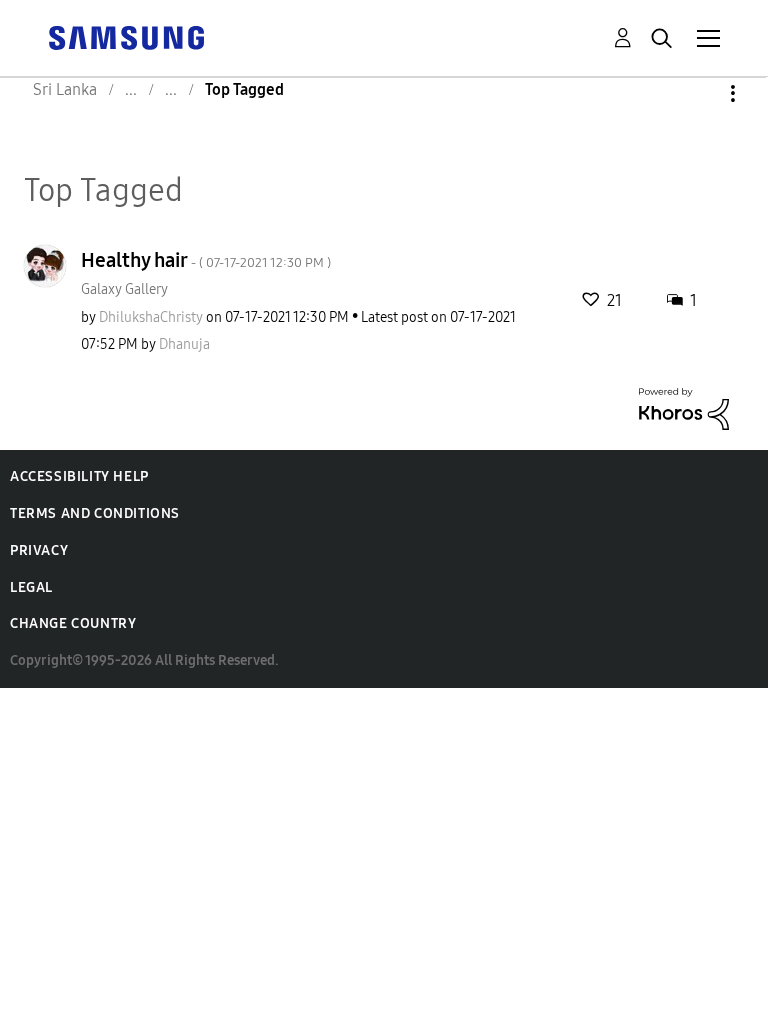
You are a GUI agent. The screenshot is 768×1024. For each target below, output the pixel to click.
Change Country (73, 623)
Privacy (39, 550)
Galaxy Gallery (124, 289)
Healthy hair (206, 260)
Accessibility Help (79, 476)
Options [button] (699, 93)
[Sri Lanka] (126, 36)
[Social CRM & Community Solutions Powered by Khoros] (684, 407)
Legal (31, 587)
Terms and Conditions (95, 513)
